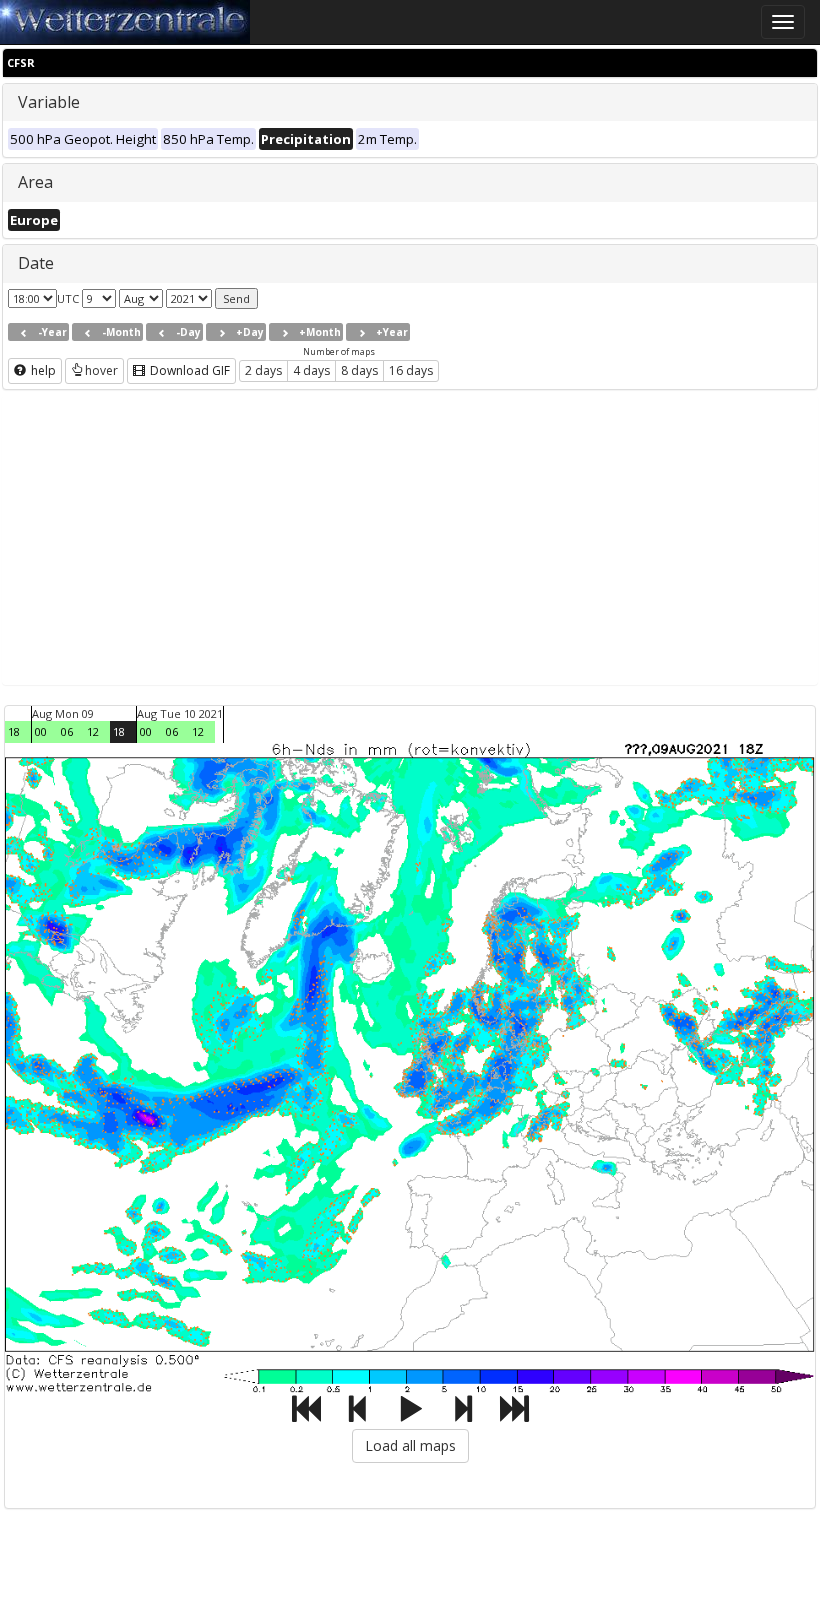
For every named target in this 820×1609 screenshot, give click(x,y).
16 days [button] (411, 370)
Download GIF (188, 370)
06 (67, 731)
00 (41, 731)
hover (101, 370)
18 (14, 731)
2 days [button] (263, 370)
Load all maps (410, 1445)
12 (93, 731)
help (42, 370)
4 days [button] (311, 370)
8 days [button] (359, 370)
